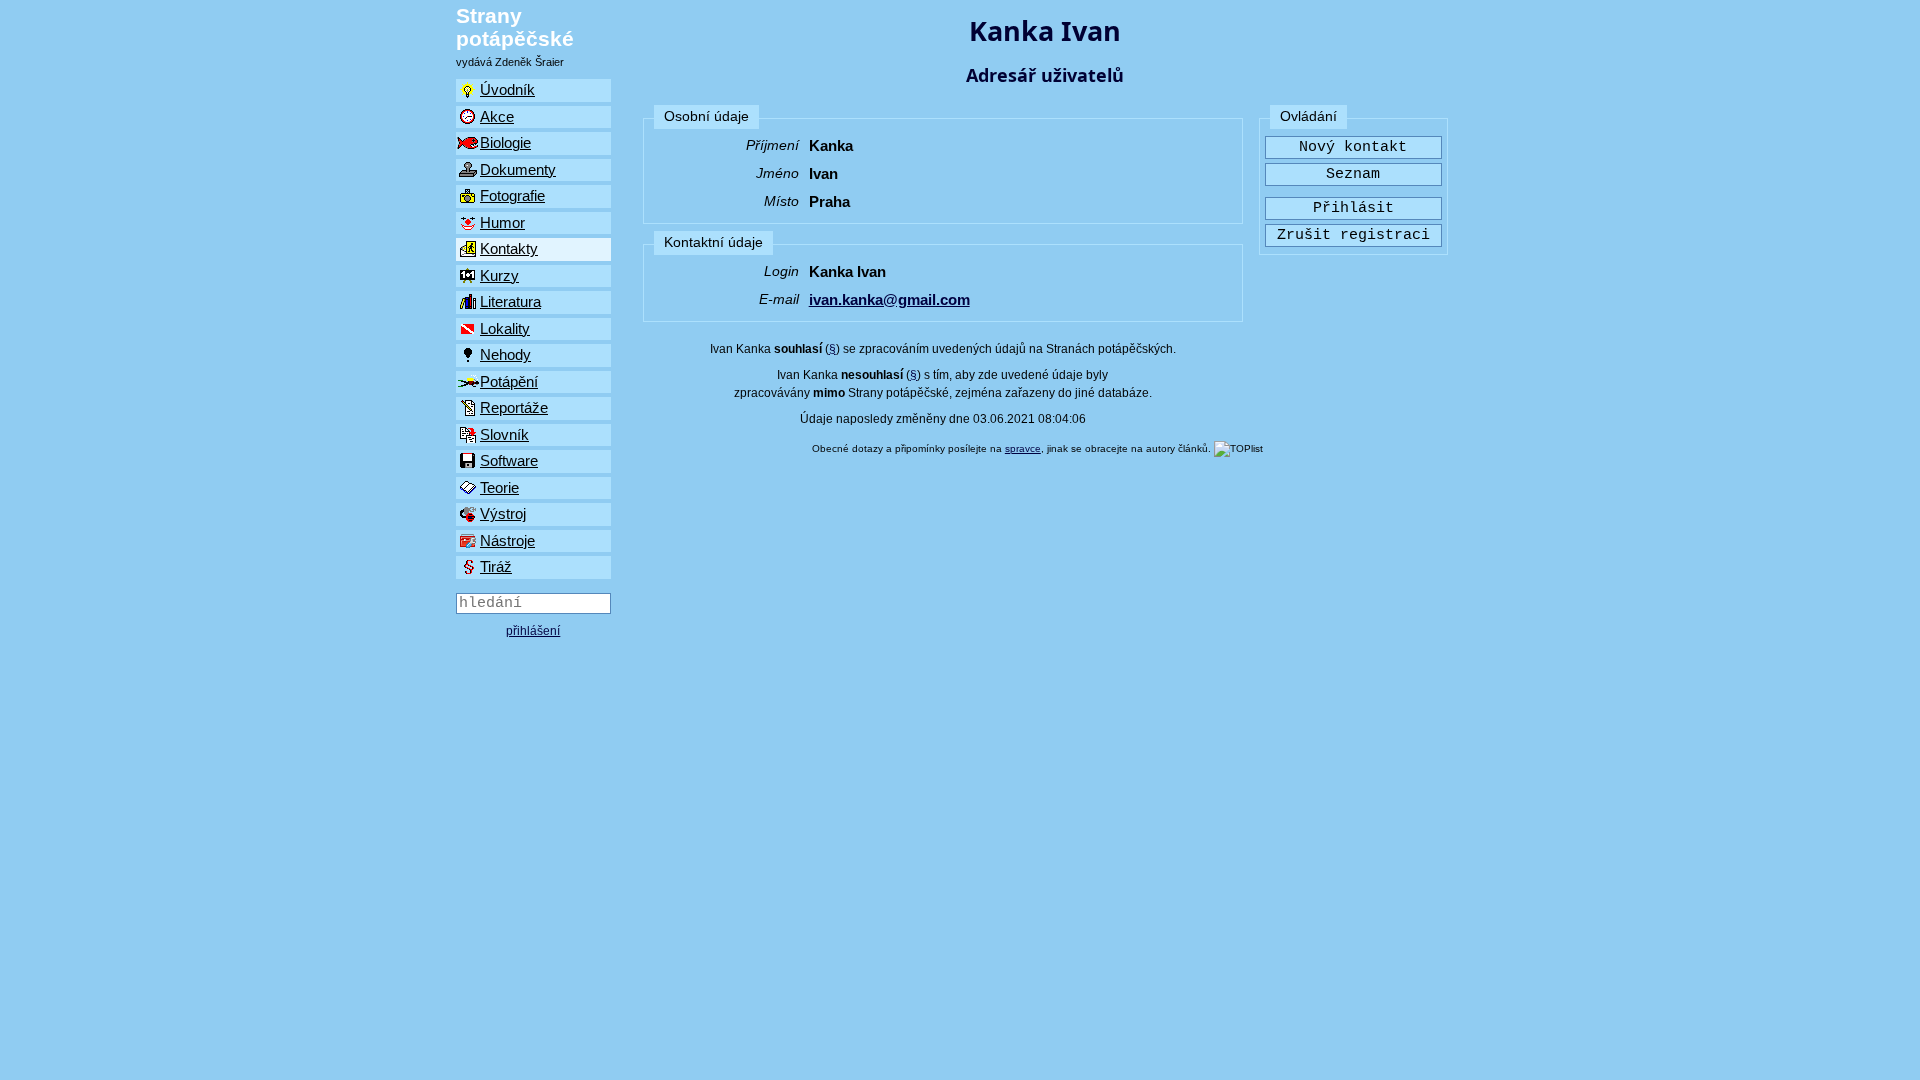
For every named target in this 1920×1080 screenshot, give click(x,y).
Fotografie (512, 195)
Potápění (509, 381)
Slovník (504, 434)
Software (509, 460)
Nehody (505, 354)
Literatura (510, 301)
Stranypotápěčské (515, 27)
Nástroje (507, 540)
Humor (502, 222)
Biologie (505, 142)
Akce (497, 116)
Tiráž (496, 566)
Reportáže (514, 407)
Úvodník (507, 89)
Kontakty (509, 248)
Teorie (499, 487)
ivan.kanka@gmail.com (889, 299)
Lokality (505, 328)
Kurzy (499, 275)
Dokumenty (518, 169)
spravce (1023, 448)
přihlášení (533, 631)
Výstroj (503, 513)
